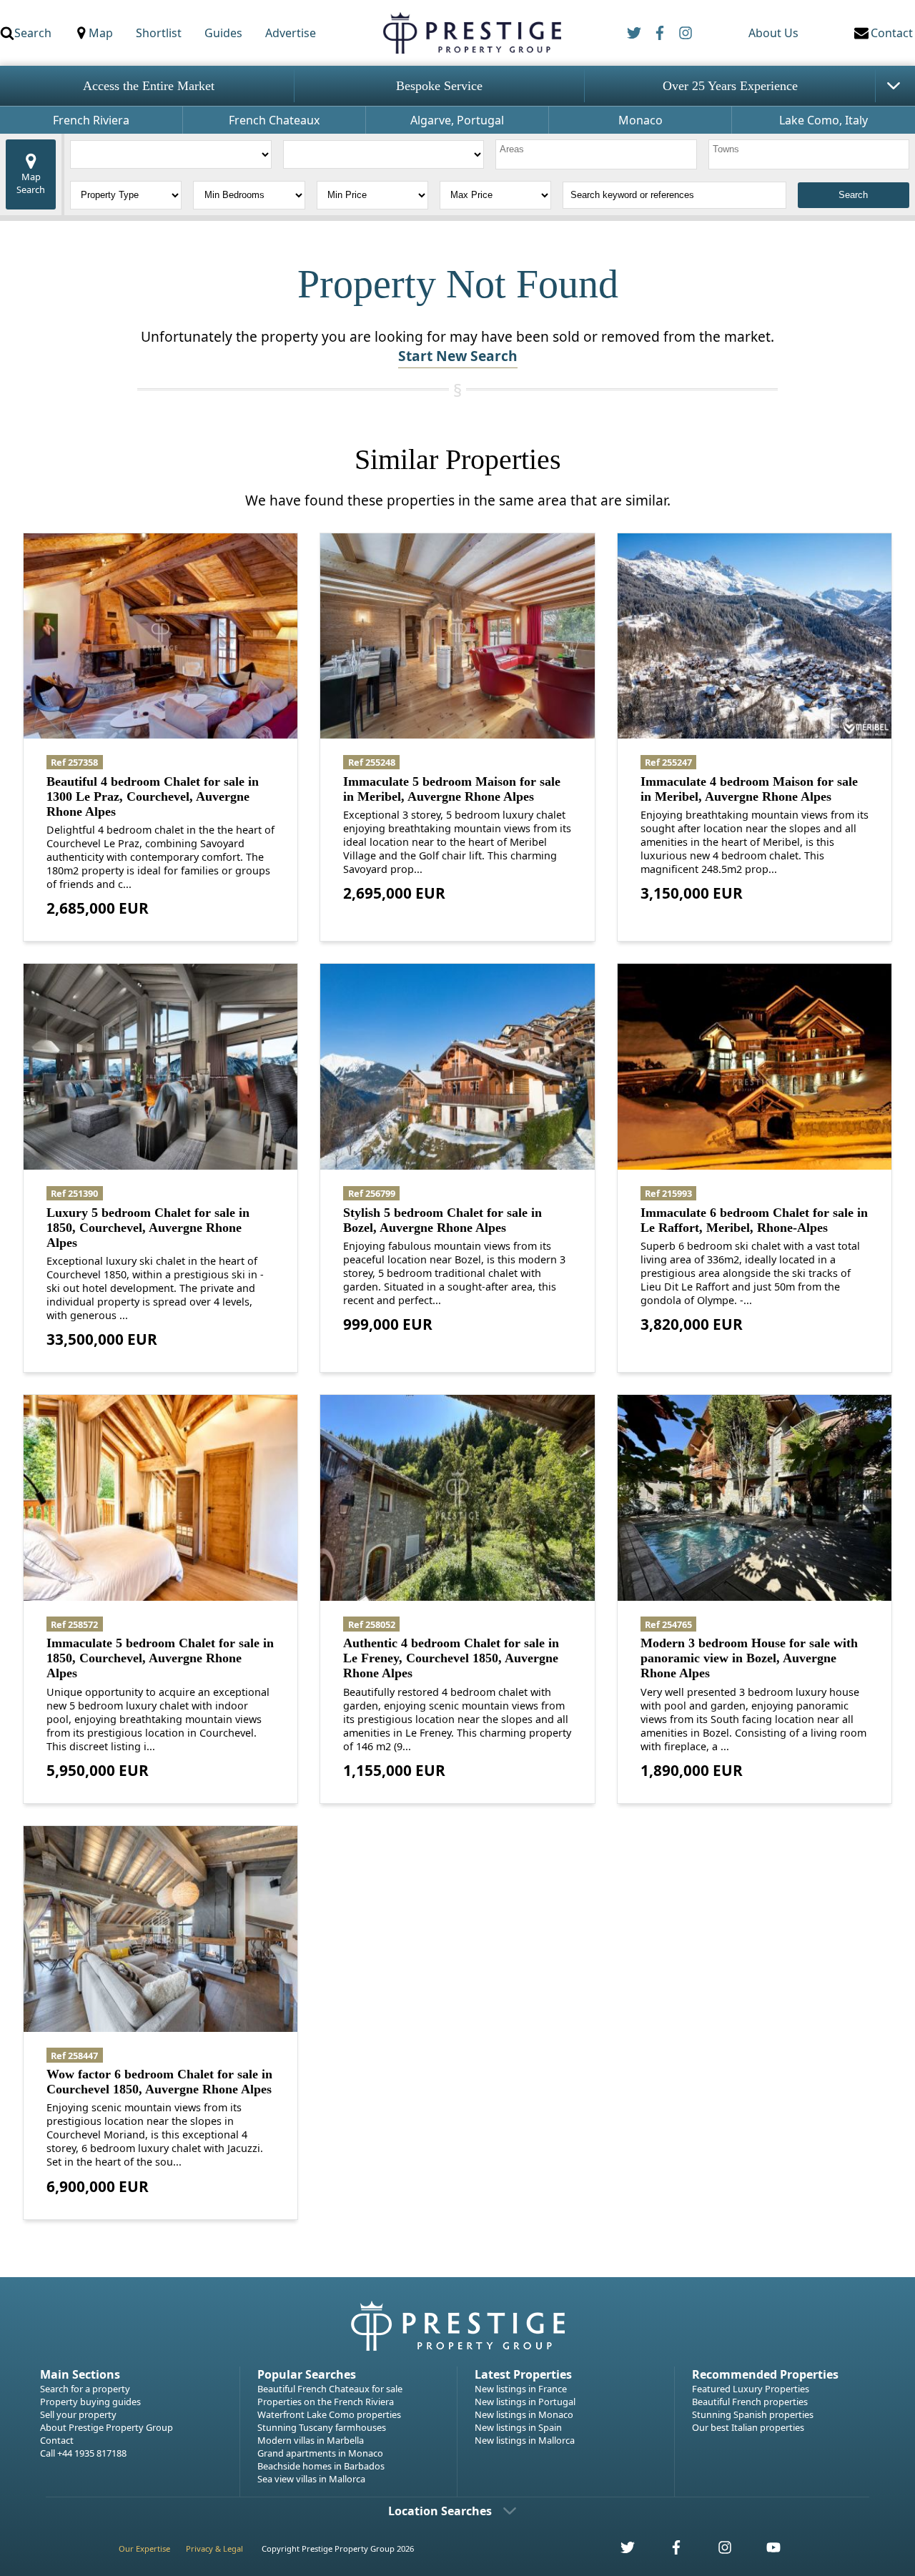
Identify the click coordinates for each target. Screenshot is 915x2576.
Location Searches (440, 2511)
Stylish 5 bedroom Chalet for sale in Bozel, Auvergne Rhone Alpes (442, 1220)
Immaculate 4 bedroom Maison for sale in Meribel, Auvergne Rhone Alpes (749, 789)
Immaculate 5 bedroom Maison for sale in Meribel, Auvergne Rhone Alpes (452, 789)
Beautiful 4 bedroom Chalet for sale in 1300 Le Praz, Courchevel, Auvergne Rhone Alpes (153, 796)
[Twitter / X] (634, 33)
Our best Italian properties (748, 2427)
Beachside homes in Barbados (321, 2466)
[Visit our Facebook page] (668, 2551)
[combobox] (596, 154)
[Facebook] (660, 33)
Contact (57, 2440)
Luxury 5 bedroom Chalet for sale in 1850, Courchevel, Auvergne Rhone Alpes (148, 1228)
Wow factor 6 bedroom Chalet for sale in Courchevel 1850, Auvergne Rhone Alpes (159, 2082)
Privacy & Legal (214, 2548)
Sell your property (78, 2414)
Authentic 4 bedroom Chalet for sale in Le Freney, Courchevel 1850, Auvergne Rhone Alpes (451, 1658)
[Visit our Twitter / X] (620, 2551)
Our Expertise (144, 2548)
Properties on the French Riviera (326, 2402)
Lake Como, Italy (823, 120)
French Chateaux (274, 120)
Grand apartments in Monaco (320, 2453)
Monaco (640, 120)
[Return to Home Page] (471, 33)
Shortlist (159, 33)
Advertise (291, 33)
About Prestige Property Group (107, 2427)
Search (33, 33)
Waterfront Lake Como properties (329, 2414)
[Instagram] (686, 33)
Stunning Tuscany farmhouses (322, 2427)
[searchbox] (598, 154)
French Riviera (91, 120)
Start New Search (458, 356)
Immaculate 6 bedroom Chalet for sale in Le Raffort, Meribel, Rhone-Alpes (754, 1220)
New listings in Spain (518, 2427)
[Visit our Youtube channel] (765, 2551)
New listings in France (521, 2389)
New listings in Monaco (524, 2414)
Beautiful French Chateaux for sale (330, 2389)
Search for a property (85, 2389)
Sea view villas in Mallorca (311, 2479)
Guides (223, 33)
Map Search (31, 183)
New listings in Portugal (525, 2402)
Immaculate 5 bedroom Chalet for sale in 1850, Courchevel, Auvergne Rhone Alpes (160, 1658)
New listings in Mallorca (525, 2440)
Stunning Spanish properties (753, 2414)
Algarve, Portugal (457, 120)
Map (101, 33)
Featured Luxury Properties (751, 2389)
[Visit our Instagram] (717, 2551)
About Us (773, 33)
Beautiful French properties (750, 2402)
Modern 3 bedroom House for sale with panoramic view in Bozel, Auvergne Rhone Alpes (749, 1658)
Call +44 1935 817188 (83, 2453)
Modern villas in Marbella (311, 2440)
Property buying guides (90, 2402)
